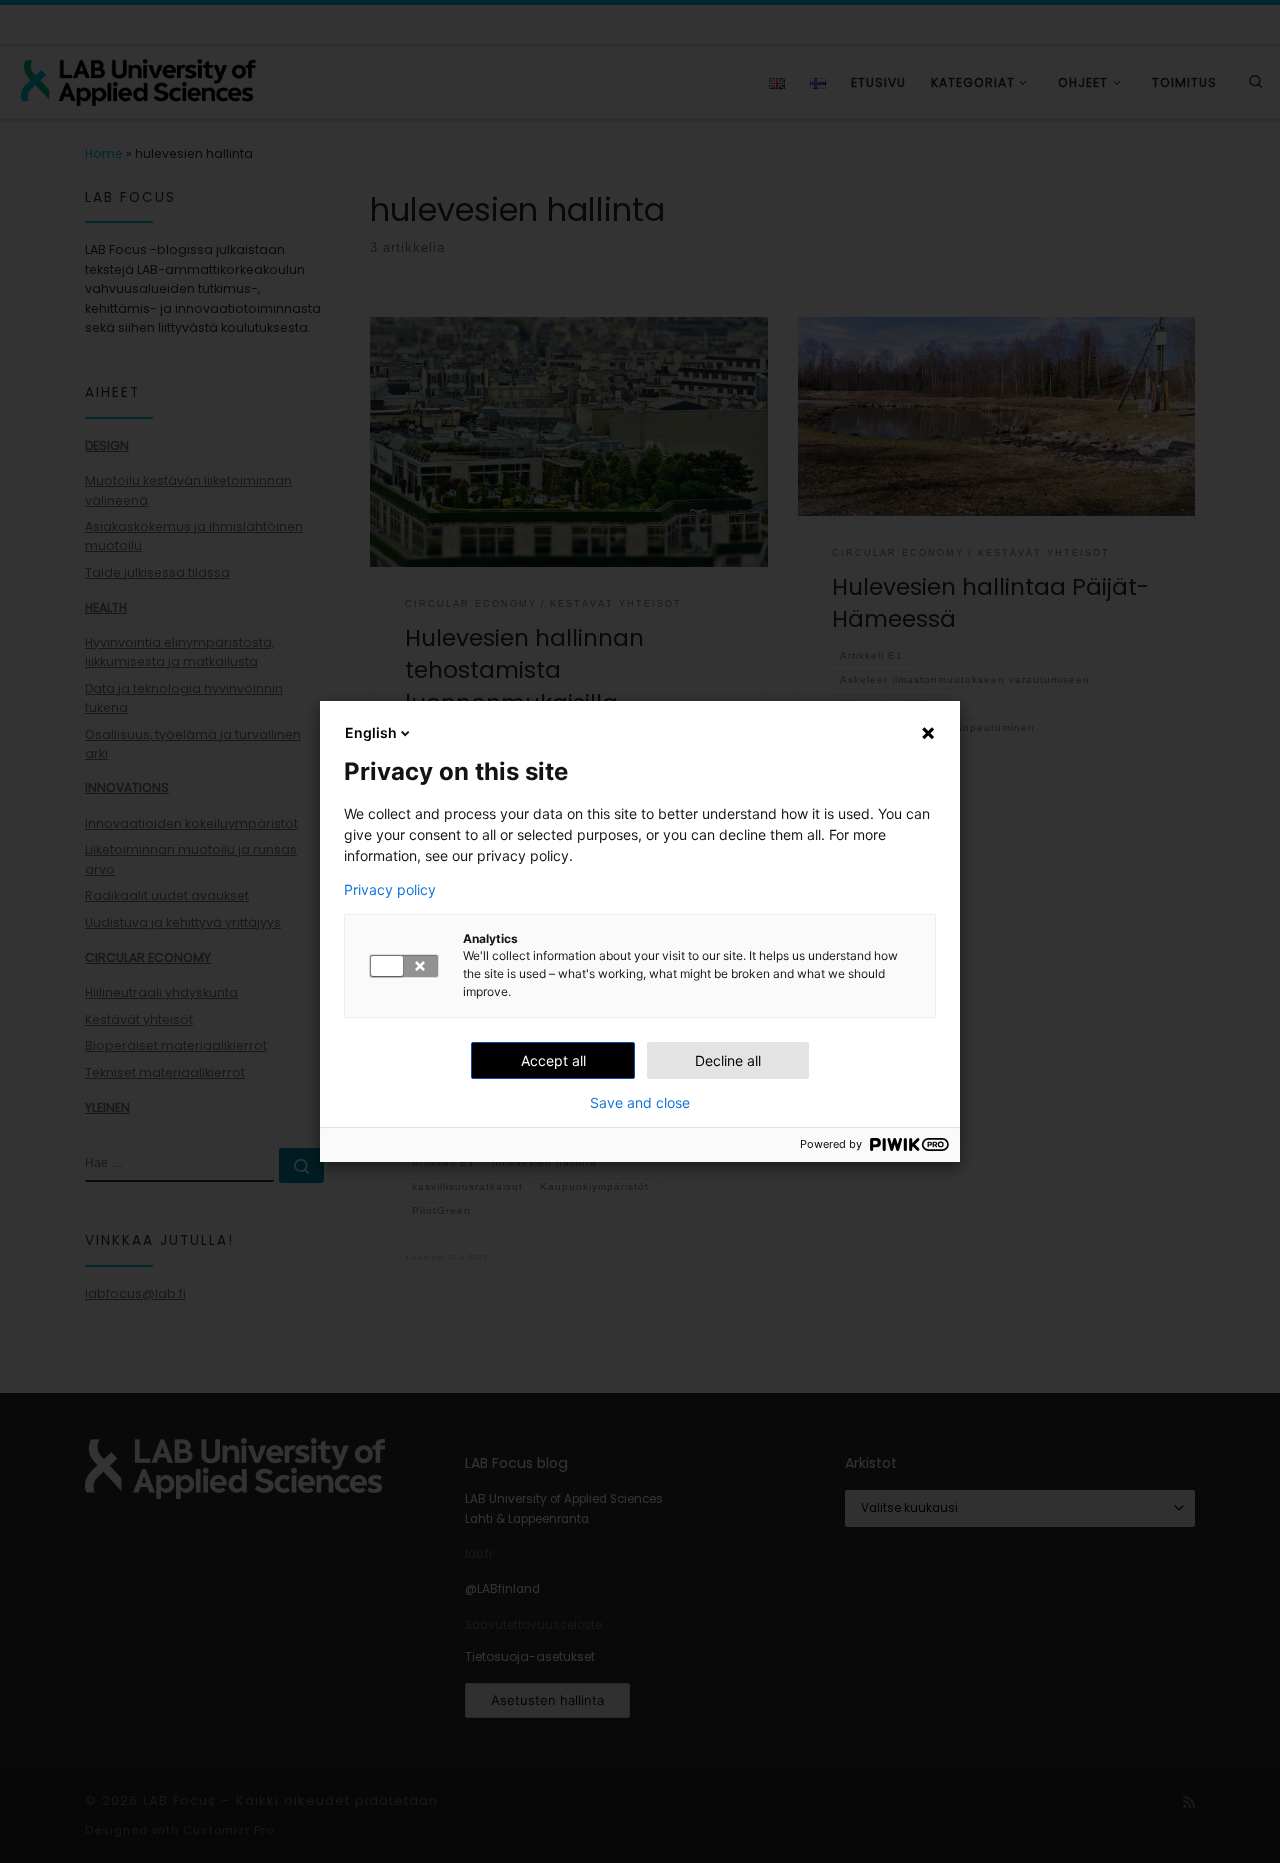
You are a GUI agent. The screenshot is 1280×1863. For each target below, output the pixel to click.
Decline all (728, 1060)
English (371, 732)
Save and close (640, 1103)
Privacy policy (390, 890)
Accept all (553, 1060)
